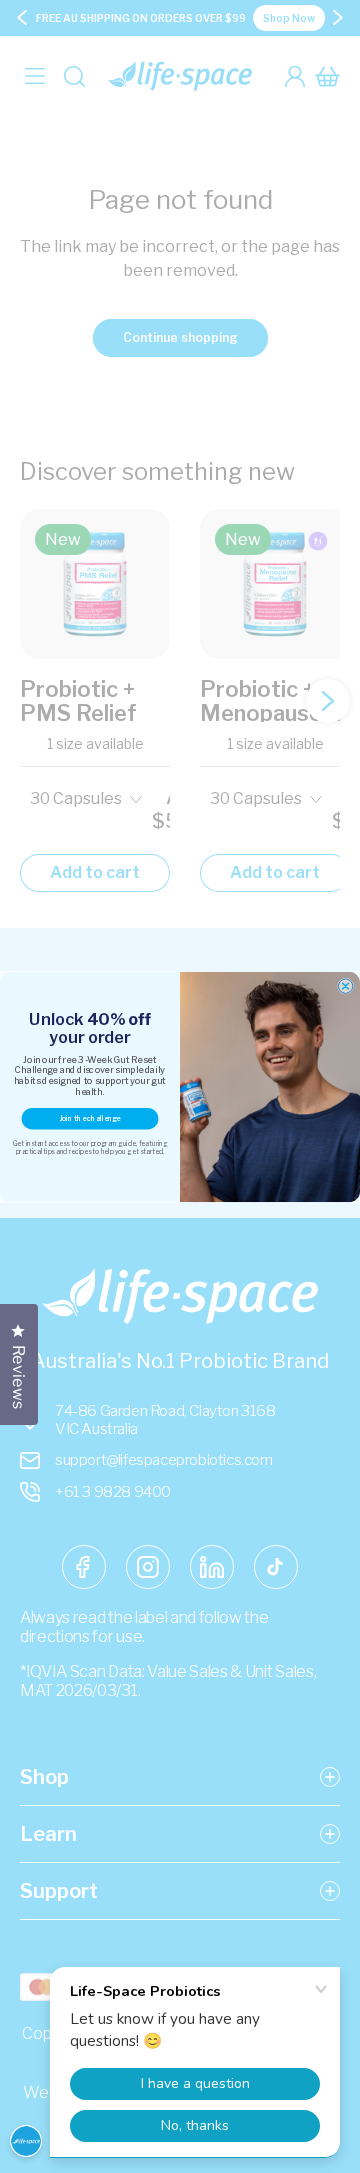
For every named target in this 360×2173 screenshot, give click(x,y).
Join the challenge (90, 1118)
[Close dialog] (345, 986)
